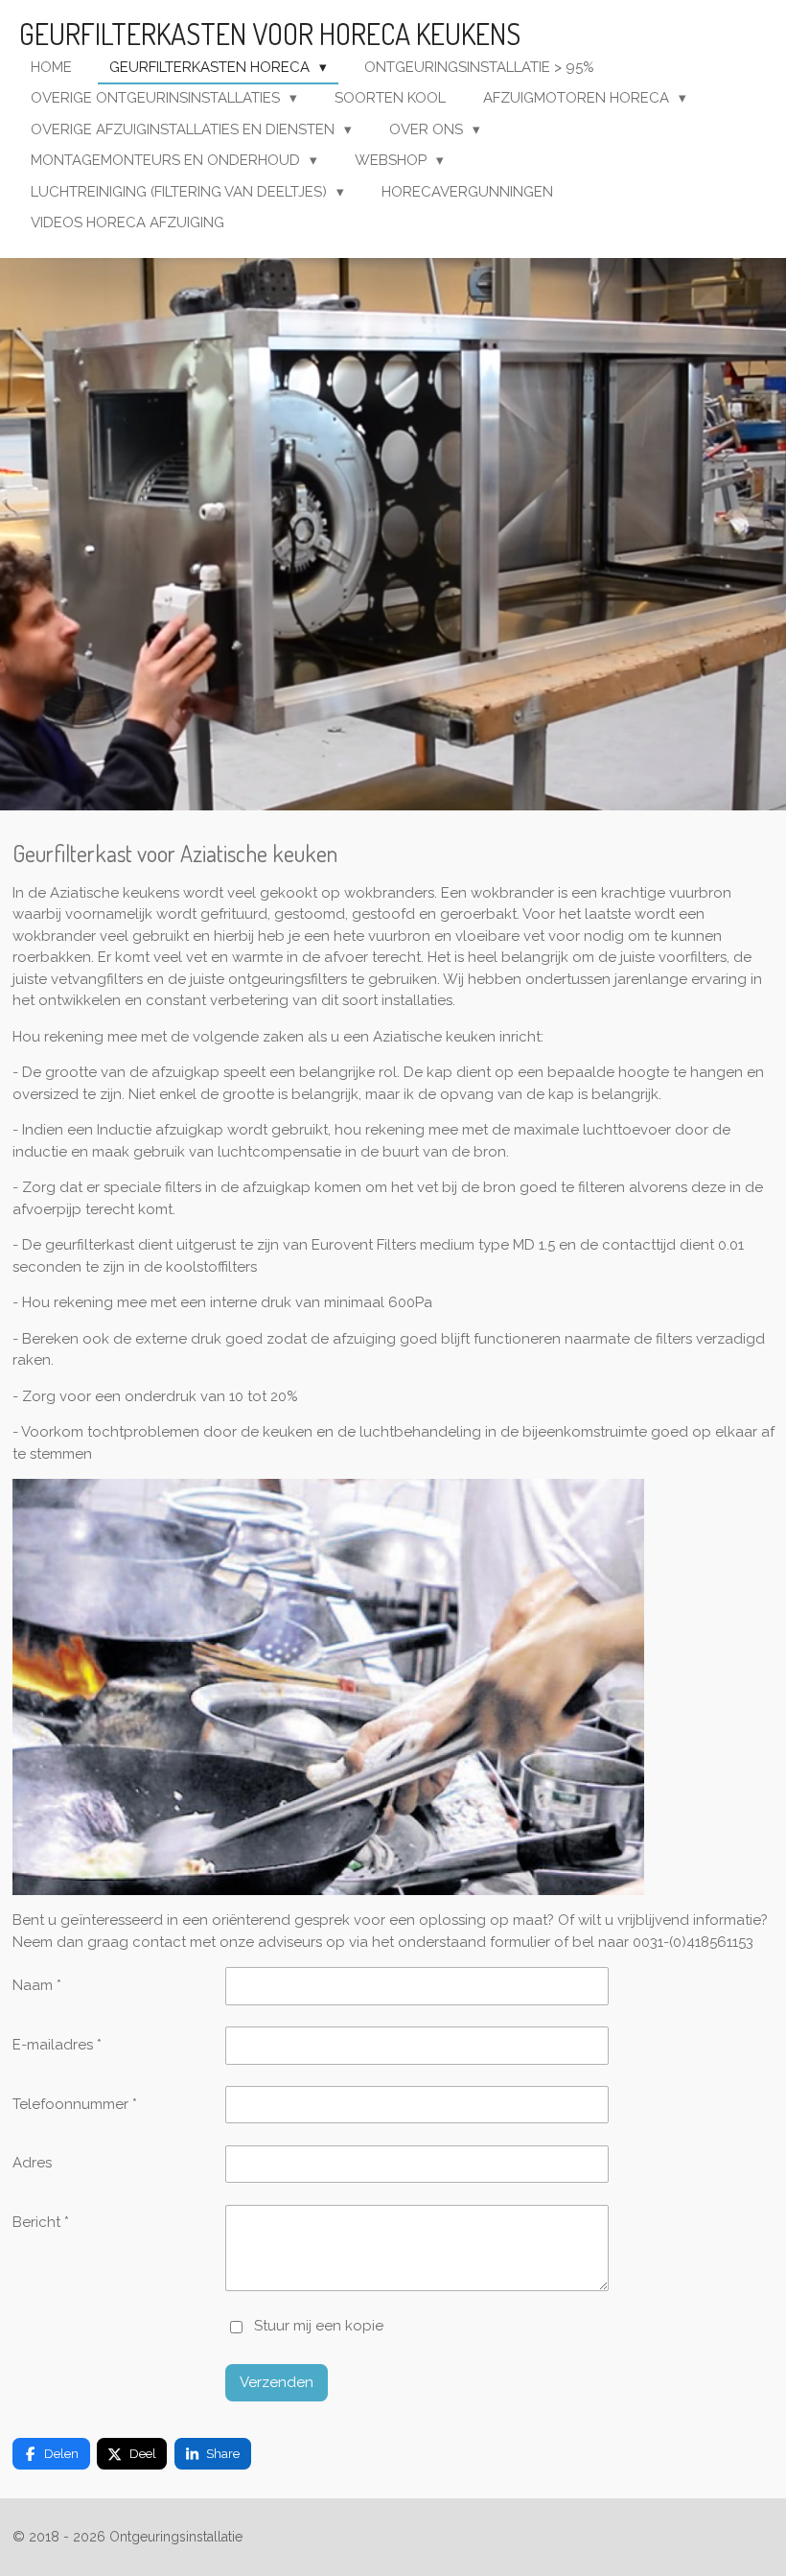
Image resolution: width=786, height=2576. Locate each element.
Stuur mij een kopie (319, 2327)
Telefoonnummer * (75, 2104)
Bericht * (41, 2222)
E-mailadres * (57, 2045)
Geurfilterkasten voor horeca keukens (270, 34)
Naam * (37, 1985)
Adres (32, 2163)
